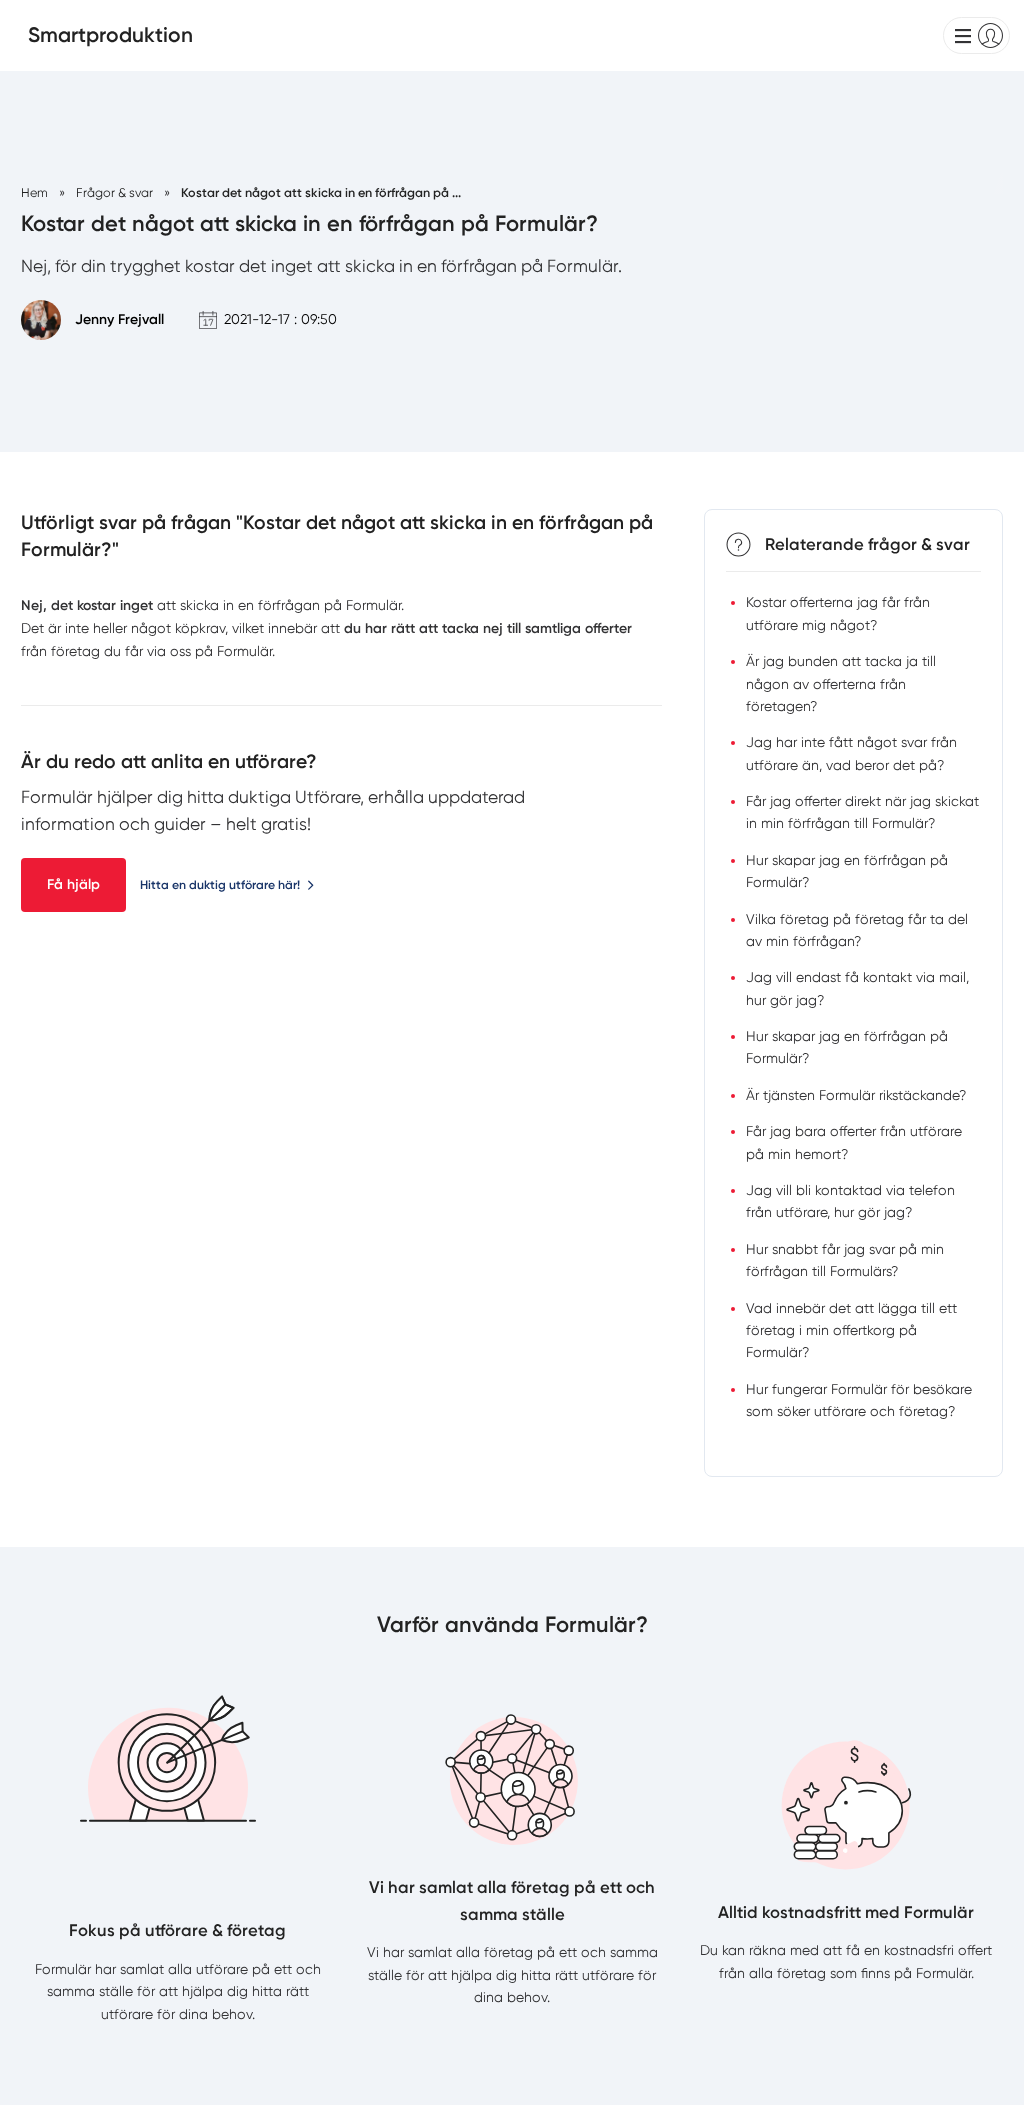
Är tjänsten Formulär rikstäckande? (856, 1095)
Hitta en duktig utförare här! (220, 884)
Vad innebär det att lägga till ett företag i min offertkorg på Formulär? (851, 1330)
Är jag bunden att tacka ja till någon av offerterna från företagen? (841, 683)
